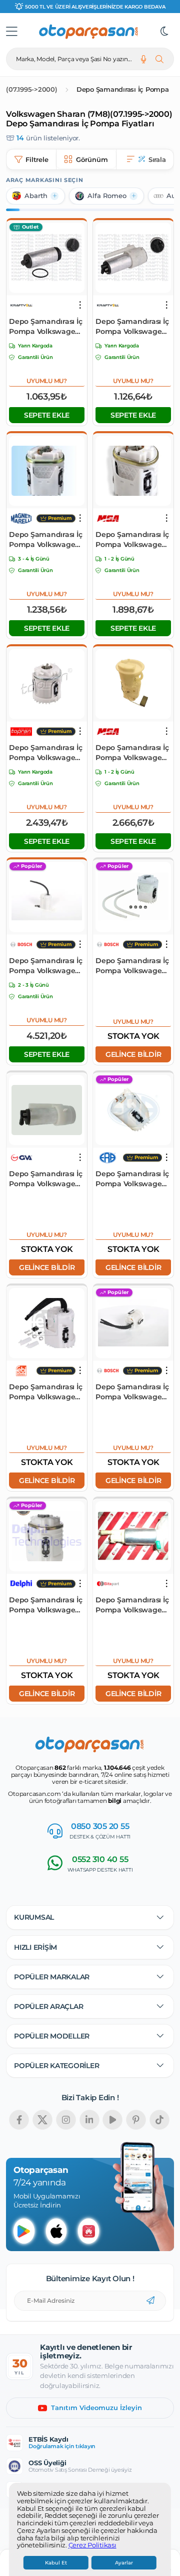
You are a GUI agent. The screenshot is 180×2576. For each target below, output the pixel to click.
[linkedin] (89, 2120)
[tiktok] (159, 2120)
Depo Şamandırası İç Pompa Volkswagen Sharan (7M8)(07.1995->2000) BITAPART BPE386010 (133, 1605)
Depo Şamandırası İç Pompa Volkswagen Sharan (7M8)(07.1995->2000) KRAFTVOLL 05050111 (132, 327)
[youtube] (112, 2120)
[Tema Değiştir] (164, 32)
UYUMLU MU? (47, 381)
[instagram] (66, 2120)
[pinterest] (136, 2120)
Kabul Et (56, 2563)
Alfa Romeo (107, 196)
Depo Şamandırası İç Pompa (123, 89)
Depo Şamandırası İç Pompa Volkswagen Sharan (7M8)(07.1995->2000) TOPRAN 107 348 (45, 753)
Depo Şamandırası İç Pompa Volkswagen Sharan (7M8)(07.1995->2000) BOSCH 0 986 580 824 (45, 966)
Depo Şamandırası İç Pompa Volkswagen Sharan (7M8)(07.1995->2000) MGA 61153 (132, 753)
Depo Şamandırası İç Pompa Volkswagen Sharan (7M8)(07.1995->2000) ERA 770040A (132, 1179)
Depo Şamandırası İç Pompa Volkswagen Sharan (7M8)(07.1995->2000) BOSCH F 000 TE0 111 (132, 966)
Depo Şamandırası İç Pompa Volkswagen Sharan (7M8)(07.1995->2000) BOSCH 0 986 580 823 (132, 1392)
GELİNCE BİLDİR (133, 1054)
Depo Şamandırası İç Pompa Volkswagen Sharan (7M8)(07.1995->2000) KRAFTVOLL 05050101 (46, 327)
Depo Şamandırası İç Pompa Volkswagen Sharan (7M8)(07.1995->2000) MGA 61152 (132, 540)
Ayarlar (124, 2563)
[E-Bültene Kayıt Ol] (150, 2301)
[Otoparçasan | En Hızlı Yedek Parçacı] (89, 32)
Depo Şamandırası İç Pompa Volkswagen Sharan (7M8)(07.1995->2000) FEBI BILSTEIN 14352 (45, 1392)
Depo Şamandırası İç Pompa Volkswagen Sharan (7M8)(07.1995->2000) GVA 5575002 (45, 1179)
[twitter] (42, 2120)
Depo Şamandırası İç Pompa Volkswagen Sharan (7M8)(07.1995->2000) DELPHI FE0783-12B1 (45, 1605)
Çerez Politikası (92, 2545)
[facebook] (19, 2120)
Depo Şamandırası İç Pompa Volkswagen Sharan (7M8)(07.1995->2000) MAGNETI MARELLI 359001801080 (45, 540)
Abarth (36, 196)
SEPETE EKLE (47, 415)
